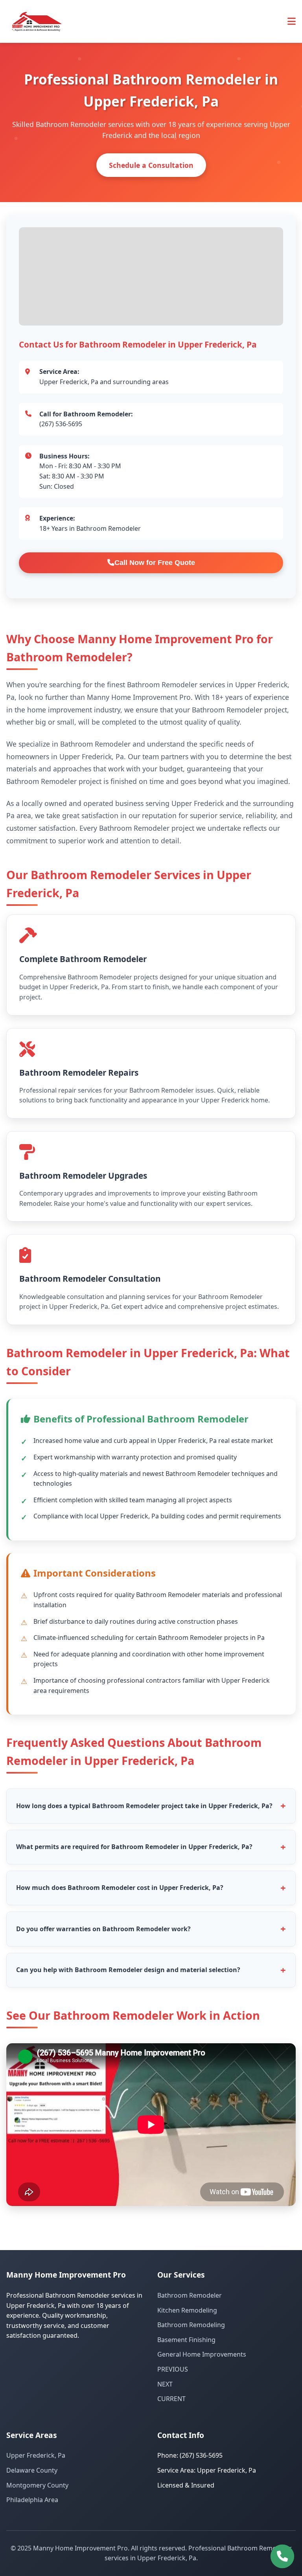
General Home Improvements (202, 2354)
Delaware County (32, 2470)
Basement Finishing (186, 2340)
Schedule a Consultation (151, 165)
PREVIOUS (173, 2369)
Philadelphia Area (32, 2500)
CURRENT (171, 2399)
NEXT (165, 2384)
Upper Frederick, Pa (36, 2455)
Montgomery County (37, 2485)
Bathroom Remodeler (190, 2295)
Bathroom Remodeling (191, 2325)
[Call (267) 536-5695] (282, 2556)
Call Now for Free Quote (155, 563)
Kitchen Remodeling (187, 2310)
